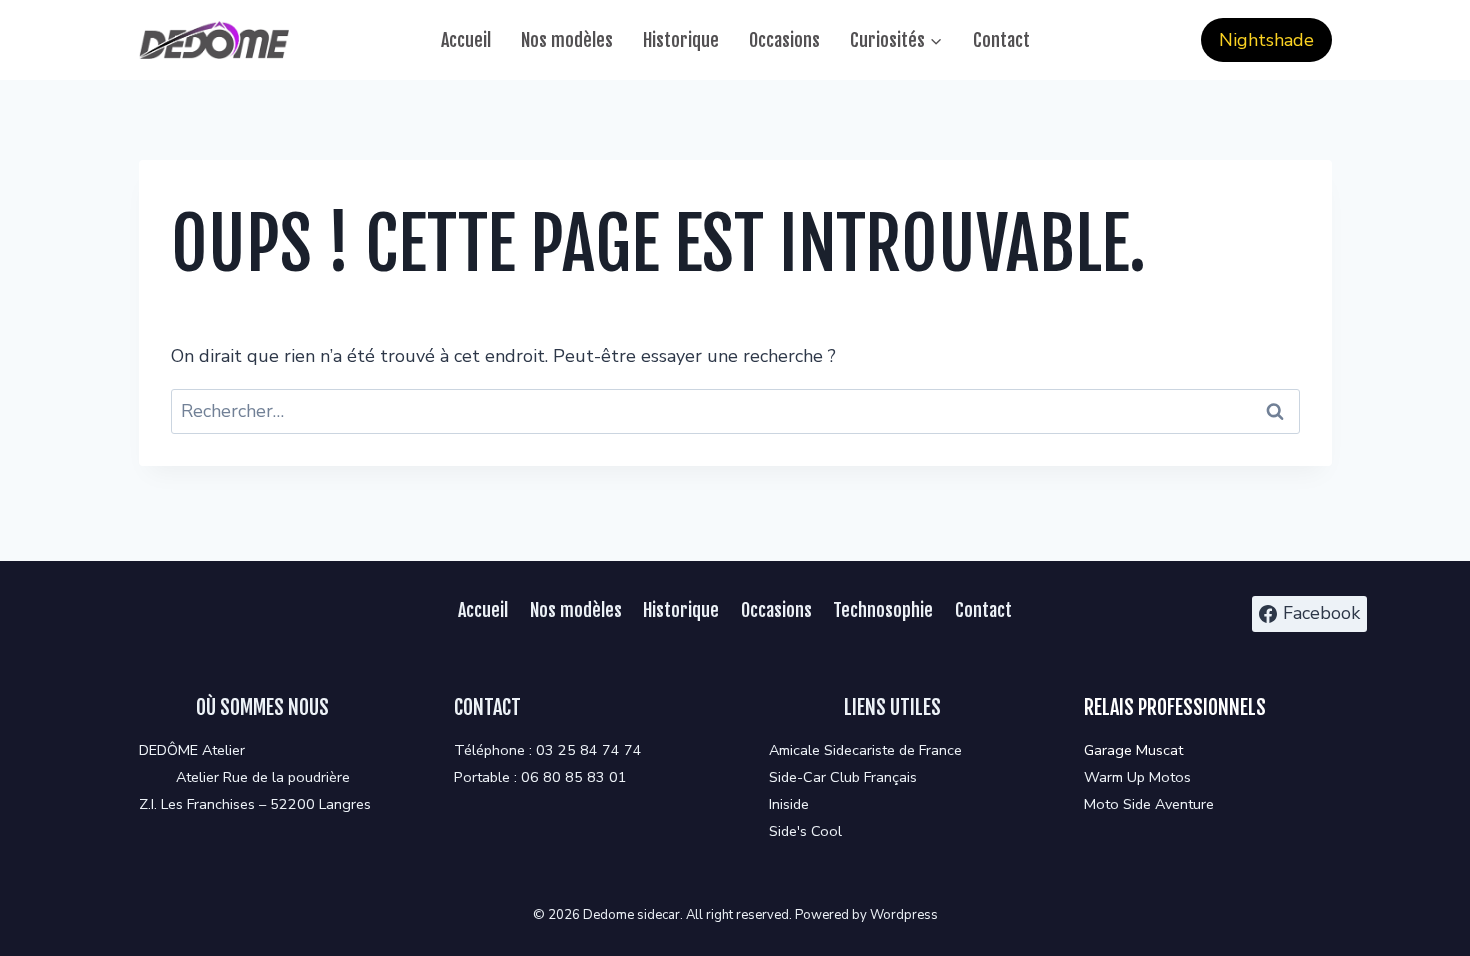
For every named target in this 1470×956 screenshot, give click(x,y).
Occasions (784, 40)
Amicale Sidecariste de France (865, 750)
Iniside (789, 804)
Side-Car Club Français (843, 777)
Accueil (466, 40)
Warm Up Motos (1137, 777)
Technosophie (883, 610)
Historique (681, 40)
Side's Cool (805, 831)
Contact (1001, 40)
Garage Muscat (1133, 750)
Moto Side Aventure (1149, 804)
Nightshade (1266, 40)
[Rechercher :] (735, 411)
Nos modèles (567, 40)
